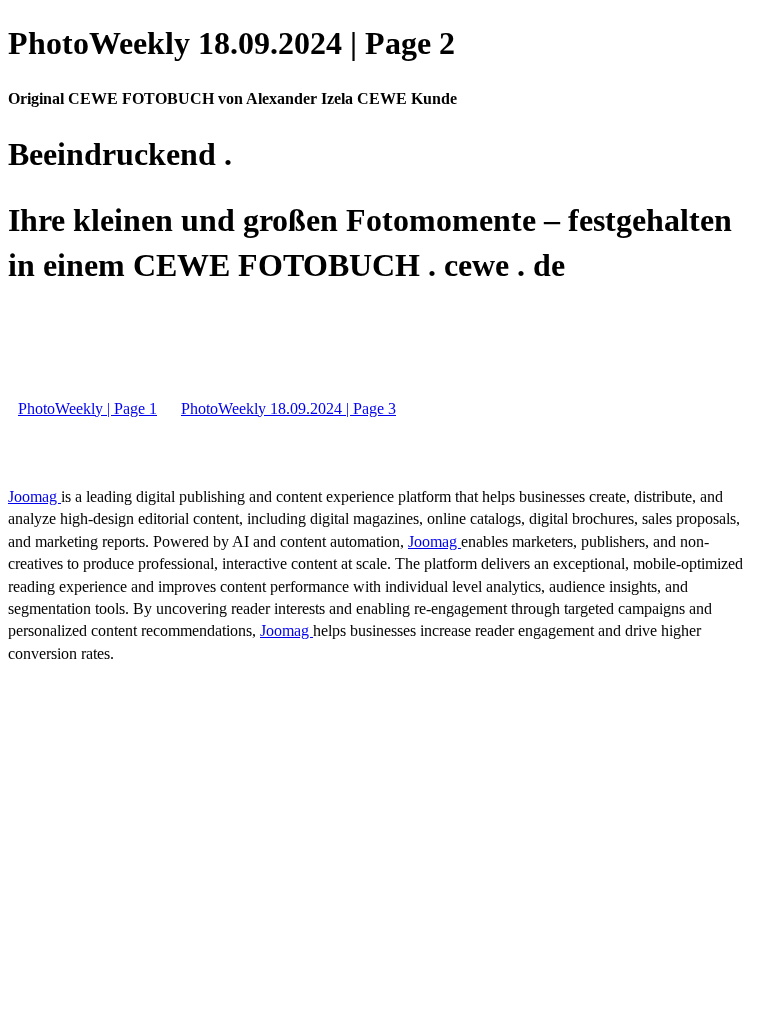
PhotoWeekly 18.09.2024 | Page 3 (288, 408)
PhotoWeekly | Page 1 (87, 408)
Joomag (34, 496)
